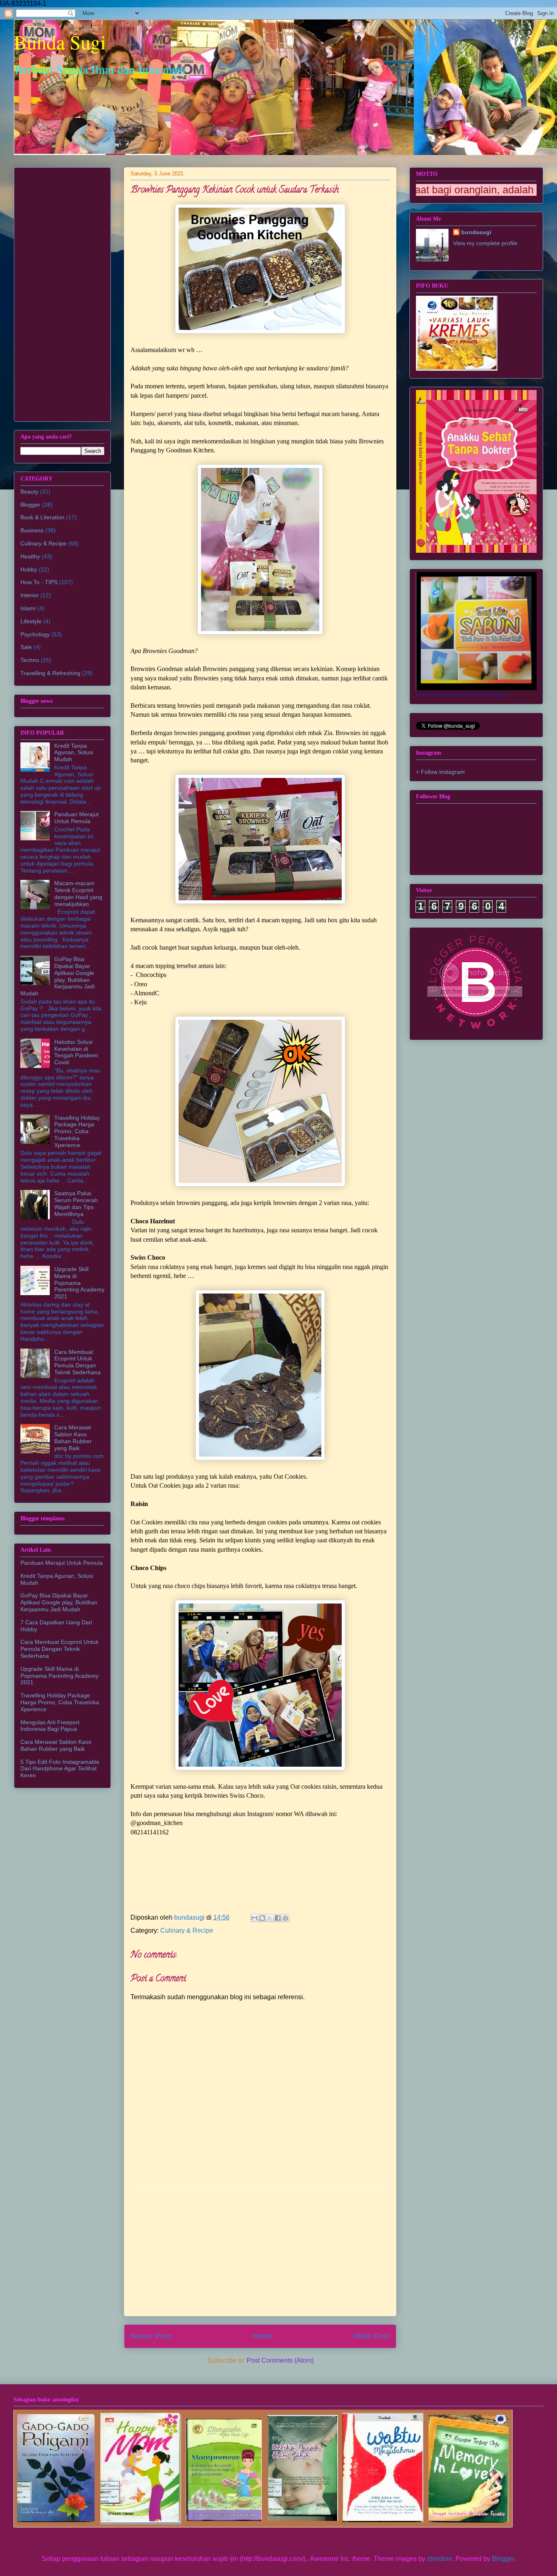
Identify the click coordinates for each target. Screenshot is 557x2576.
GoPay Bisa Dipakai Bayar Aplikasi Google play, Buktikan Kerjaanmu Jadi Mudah (57, 976)
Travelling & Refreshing (50, 673)
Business (32, 530)
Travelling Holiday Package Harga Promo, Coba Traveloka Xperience (77, 1131)
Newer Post (151, 2336)
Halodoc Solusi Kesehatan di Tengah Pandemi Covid (76, 1052)
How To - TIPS (39, 582)
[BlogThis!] (262, 1918)
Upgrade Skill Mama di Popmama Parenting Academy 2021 (79, 1283)
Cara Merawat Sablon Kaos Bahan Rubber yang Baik (73, 1438)
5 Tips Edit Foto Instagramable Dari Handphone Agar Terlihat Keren (60, 1769)
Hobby (29, 569)
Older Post (371, 2336)
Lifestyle (31, 621)
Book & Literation (42, 517)
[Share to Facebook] (278, 1918)
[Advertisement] (260, 2253)
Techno (30, 660)
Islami (28, 608)
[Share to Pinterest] (285, 1918)
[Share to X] (270, 1918)
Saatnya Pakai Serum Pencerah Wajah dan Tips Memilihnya (76, 1203)
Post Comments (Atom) (280, 2360)
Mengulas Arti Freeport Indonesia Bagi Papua (50, 1726)
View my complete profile (485, 243)
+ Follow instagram (440, 772)
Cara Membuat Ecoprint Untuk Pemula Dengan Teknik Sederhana (77, 1362)
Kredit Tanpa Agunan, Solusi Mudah (74, 753)
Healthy (30, 556)
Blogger (30, 505)
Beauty (29, 492)
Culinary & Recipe (187, 1930)
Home (262, 2336)
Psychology (35, 634)
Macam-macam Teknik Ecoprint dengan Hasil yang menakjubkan (78, 893)
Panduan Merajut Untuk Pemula (76, 818)
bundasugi (476, 232)
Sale (26, 647)
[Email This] (254, 1918)
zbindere (440, 2559)
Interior (30, 595)
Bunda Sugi (60, 42)
